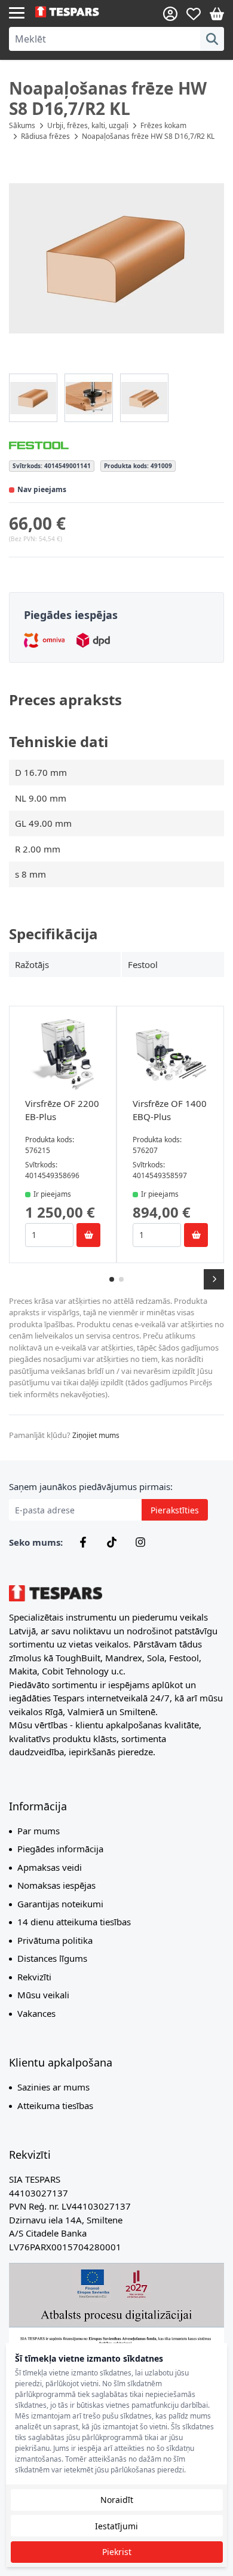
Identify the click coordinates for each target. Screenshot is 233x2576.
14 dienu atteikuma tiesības (74, 1922)
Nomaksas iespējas (56, 1885)
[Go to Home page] (76, 12)
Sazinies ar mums (53, 2087)
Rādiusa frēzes (45, 136)
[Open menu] (17, 12)
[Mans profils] (170, 14)
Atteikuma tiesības (55, 2105)
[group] (33, 398)
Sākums (22, 125)
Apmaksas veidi (50, 1867)
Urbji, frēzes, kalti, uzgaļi (88, 125)
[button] (116, 259)
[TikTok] (112, 1542)
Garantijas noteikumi (60, 1904)
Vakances (36, 2013)
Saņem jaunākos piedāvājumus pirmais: (91, 1486)
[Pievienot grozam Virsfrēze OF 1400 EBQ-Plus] (196, 1235)
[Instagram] (140, 1542)
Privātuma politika (55, 1940)
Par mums (39, 1831)
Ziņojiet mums (96, 1435)
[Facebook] (83, 1542)
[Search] (212, 39)
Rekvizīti (34, 1977)
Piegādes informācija (60, 1849)
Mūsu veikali (43, 1995)
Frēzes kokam (163, 125)
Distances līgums (52, 1958)
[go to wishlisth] (194, 14)
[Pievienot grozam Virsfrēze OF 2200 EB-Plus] (88, 1235)
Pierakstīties (175, 1510)
